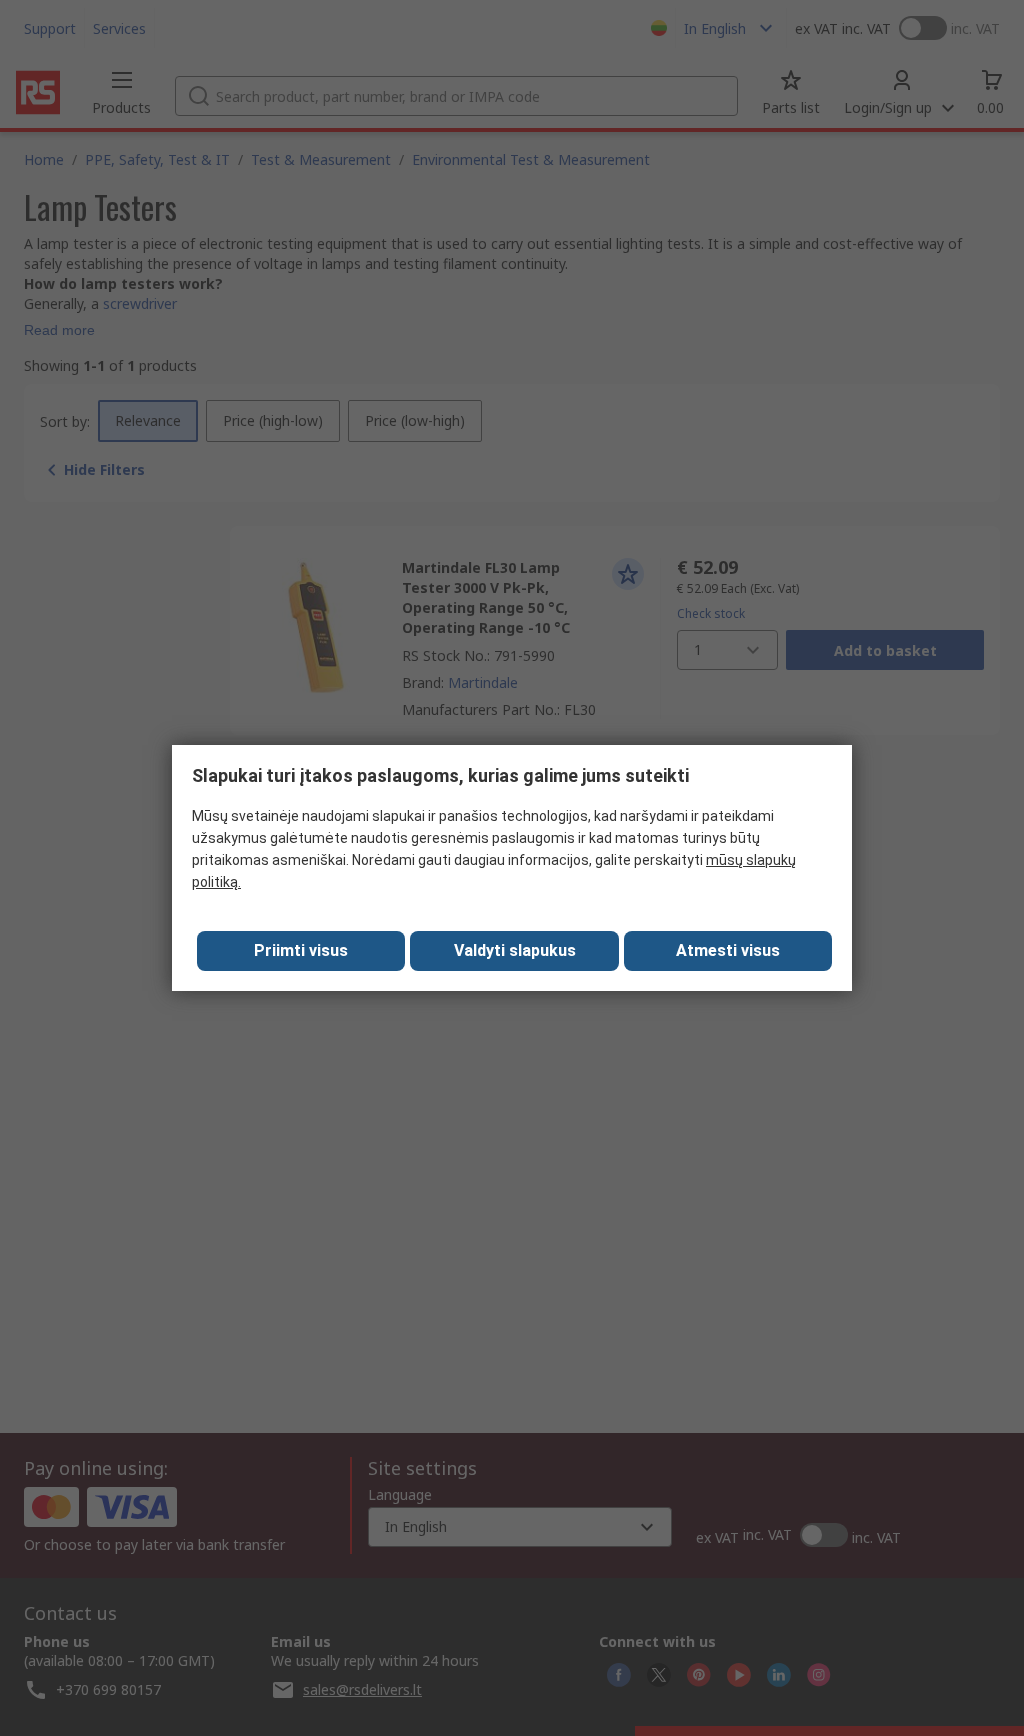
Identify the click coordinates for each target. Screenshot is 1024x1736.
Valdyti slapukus (515, 950)
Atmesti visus (728, 950)
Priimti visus (301, 950)
